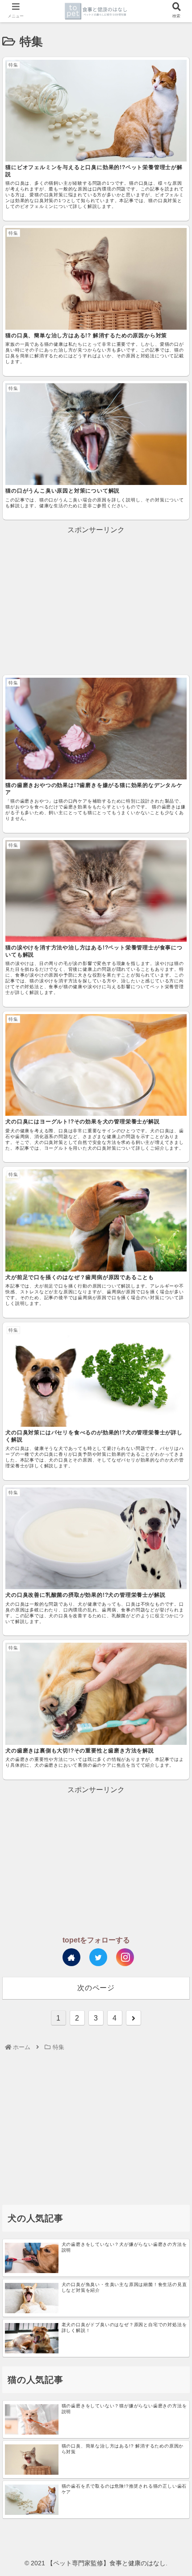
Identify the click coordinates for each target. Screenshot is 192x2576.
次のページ (96, 1988)
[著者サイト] (71, 1957)
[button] (173, 1446)
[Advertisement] (96, 599)
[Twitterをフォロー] (98, 1957)
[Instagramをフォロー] (125, 1957)
